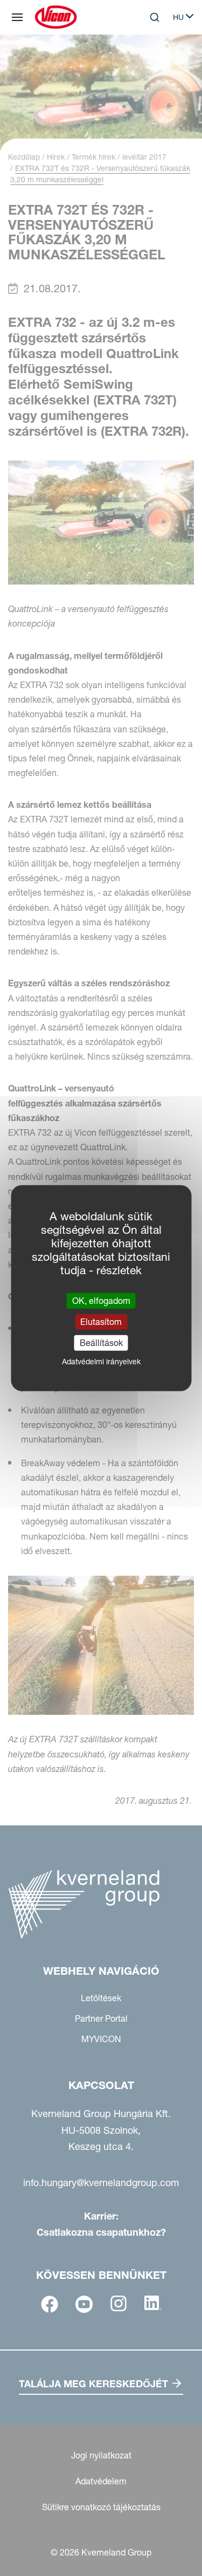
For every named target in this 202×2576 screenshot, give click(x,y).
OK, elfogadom (101, 1300)
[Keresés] (147, 61)
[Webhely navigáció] (17, 17)
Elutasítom (101, 1321)
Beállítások (101, 1343)
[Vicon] (56, 17)
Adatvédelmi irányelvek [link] (101, 1362)
